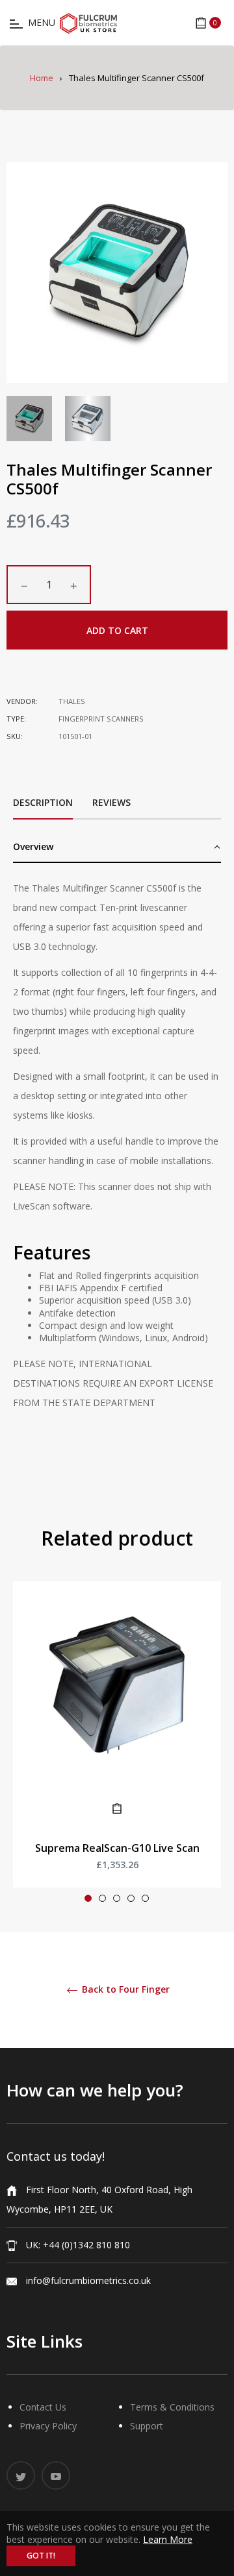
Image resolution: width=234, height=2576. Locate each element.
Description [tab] (43, 802)
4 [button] (131, 1898)
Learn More (168, 2539)
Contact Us (43, 2407)
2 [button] (102, 1898)
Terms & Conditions (172, 2407)
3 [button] (117, 1898)
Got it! (41, 2556)
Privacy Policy (48, 2426)
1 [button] (88, 1898)
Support (147, 2426)
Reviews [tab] (113, 802)
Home (42, 78)
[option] (117, 1747)
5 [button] (145, 1898)
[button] (117, 848)
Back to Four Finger (124, 1990)
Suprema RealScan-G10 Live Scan (117, 1848)
